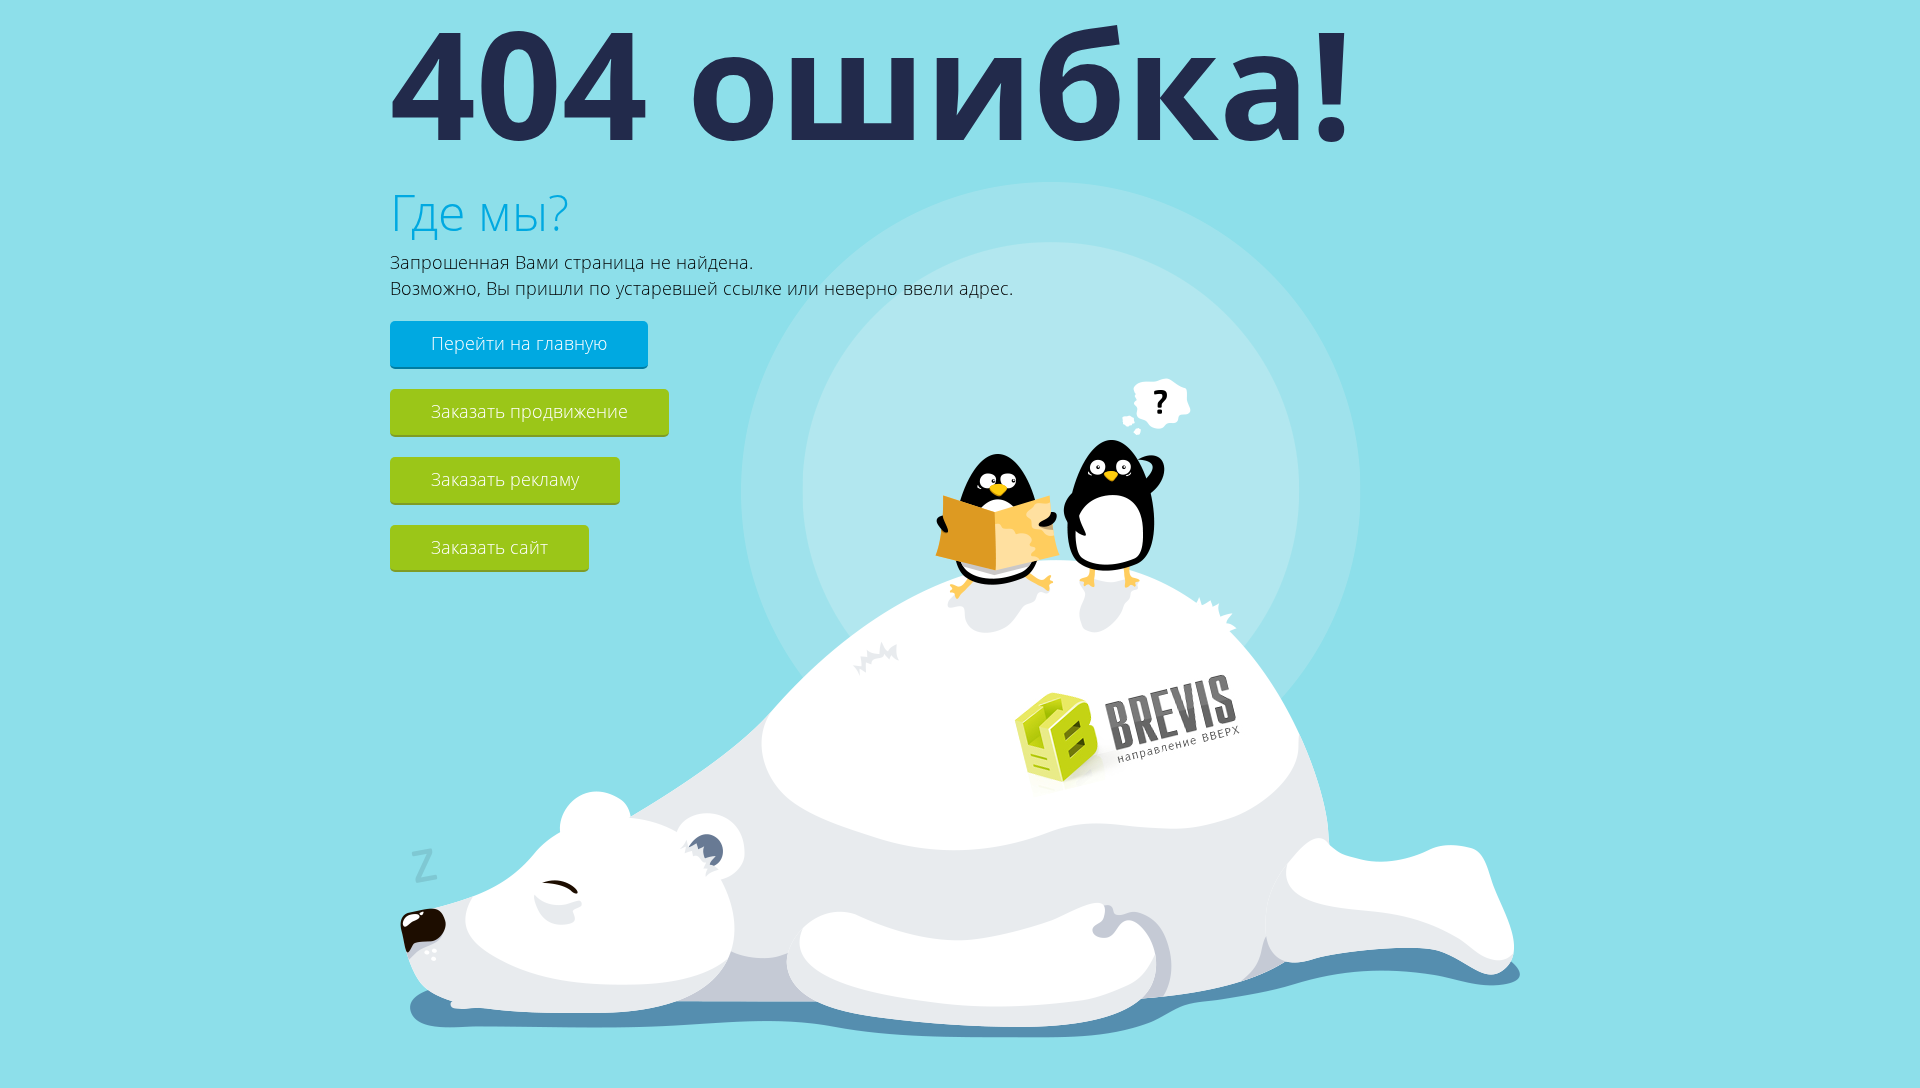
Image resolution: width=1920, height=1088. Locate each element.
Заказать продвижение (529, 411)
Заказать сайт (489, 547)
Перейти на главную (519, 343)
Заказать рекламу (505, 479)
